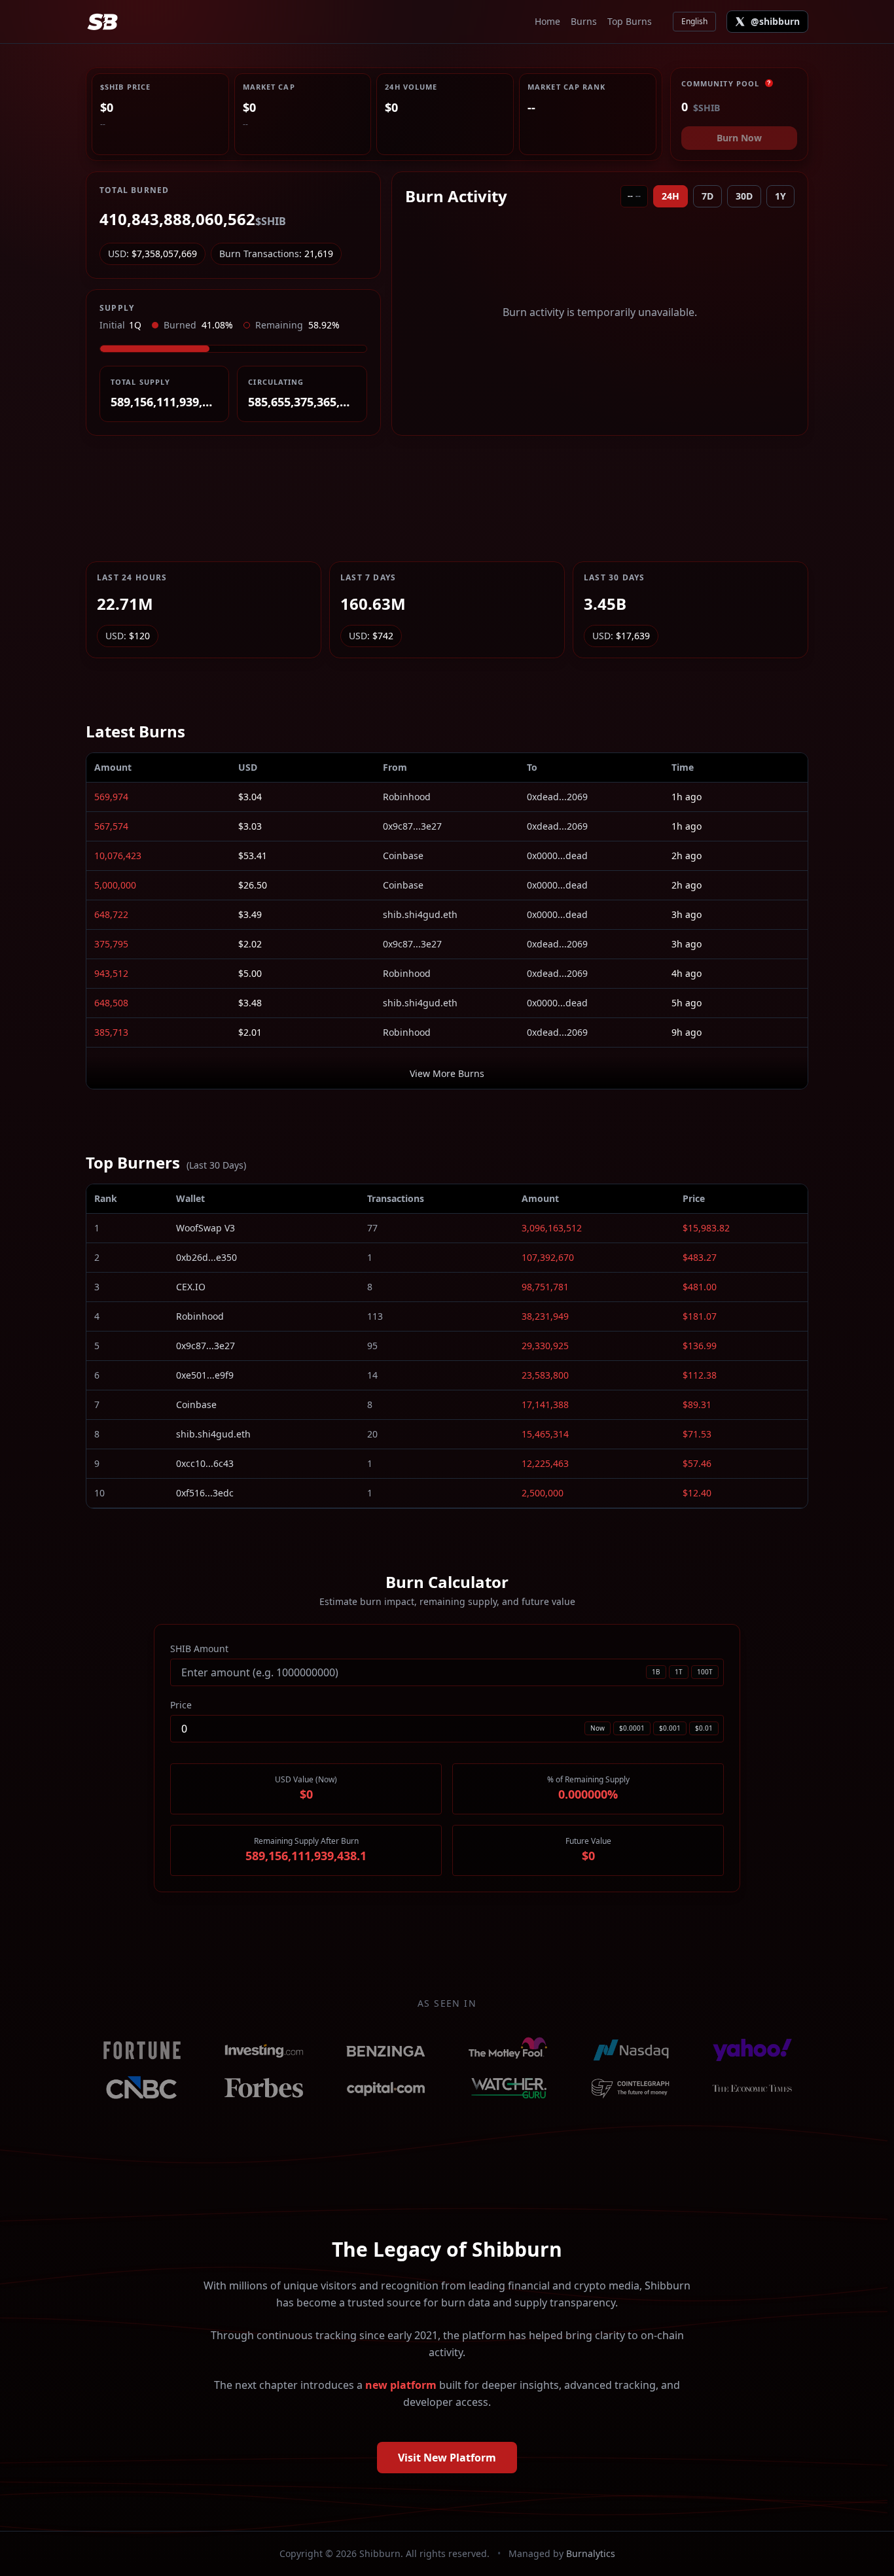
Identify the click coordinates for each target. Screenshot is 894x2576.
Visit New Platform (447, 2458)
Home (547, 21)
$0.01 (704, 1728)
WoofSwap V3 (206, 1228)
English (694, 21)
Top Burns (630, 21)
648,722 (111, 914)
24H (670, 196)
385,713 (111, 1032)
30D (744, 196)
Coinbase (403, 856)
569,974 (111, 797)
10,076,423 (118, 856)
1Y (780, 196)
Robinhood (407, 797)
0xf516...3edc (205, 1493)
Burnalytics (591, 2553)
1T (679, 1672)
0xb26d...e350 (206, 1257)
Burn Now (739, 138)
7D (707, 196)
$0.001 (670, 1728)
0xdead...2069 (557, 797)
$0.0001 (632, 1728)
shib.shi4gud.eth (420, 914)
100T (705, 1672)
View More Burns (447, 1073)
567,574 (111, 826)
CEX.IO (191, 1287)
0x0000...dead (557, 856)
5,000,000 (115, 885)
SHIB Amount (199, 1649)
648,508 (111, 1003)
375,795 (111, 944)
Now (598, 1728)
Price (181, 1705)
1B (656, 1672)
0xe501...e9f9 (205, 1375)
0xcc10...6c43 (205, 1463)
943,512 (111, 973)
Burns (584, 21)
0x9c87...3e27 (412, 826)
